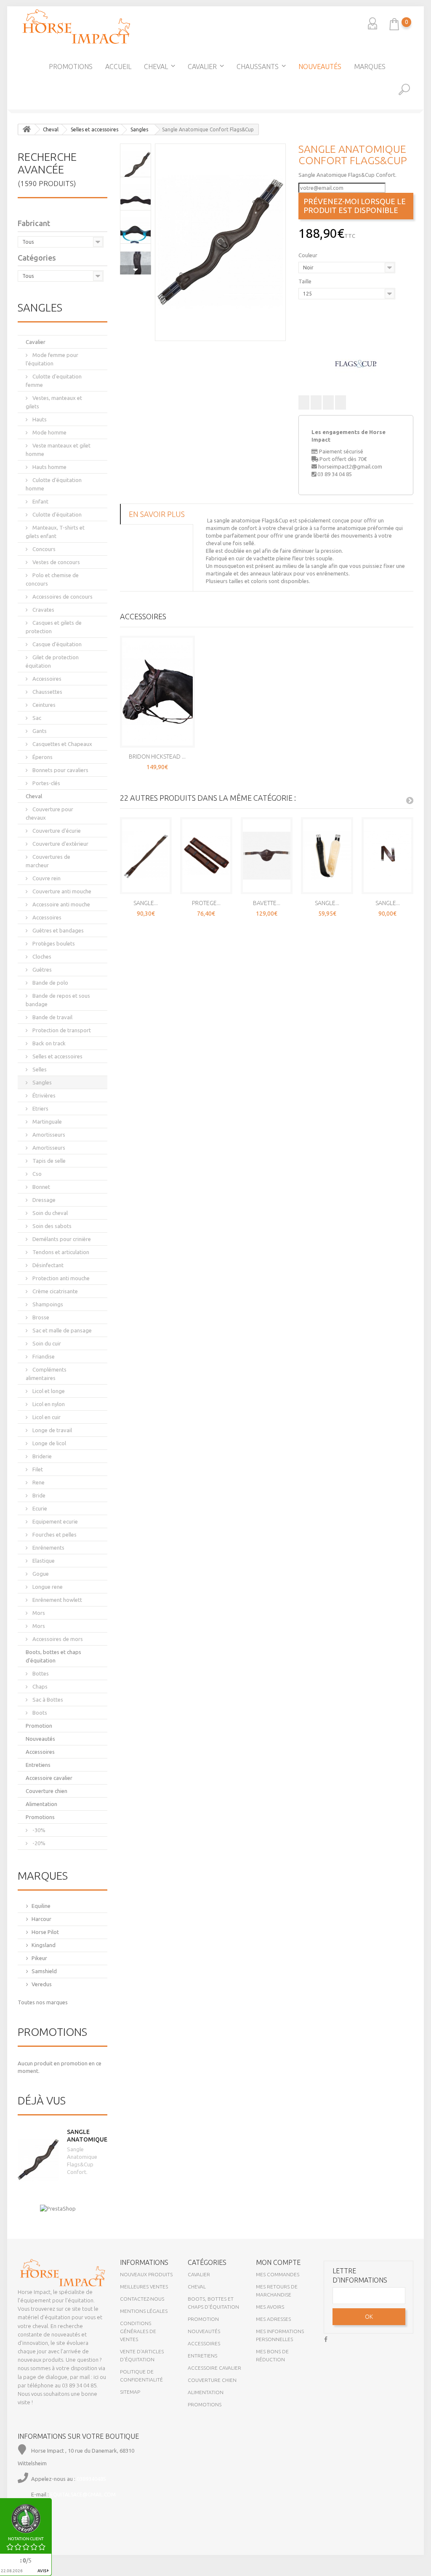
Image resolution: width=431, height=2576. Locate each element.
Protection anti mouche (60, 1278)
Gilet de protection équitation (52, 661)
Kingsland (44, 1945)
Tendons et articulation (60, 1252)
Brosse (40, 1317)
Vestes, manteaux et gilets (54, 402)
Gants (39, 731)
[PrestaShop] (58, 2208)
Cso (36, 1174)
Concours (43, 549)
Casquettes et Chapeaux (62, 744)
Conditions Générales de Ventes (138, 2331)
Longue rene (47, 1587)
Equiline (41, 1906)
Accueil (118, 67)
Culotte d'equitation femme (54, 381)
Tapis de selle (48, 1161)
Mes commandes (278, 2274)
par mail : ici (84, 2377)
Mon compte (278, 2262)
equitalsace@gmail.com (83, 2495)
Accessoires (46, 679)
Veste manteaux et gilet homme (58, 450)
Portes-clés (46, 783)
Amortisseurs (48, 1135)
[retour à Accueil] (27, 129)
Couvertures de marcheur (48, 861)
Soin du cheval (49, 1213)
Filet (37, 1469)
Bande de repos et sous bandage (58, 1000)
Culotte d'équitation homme (54, 484)
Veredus (42, 1984)
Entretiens (38, 1765)
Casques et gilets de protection (54, 627)
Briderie (41, 1456)
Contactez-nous (142, 2299)
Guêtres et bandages (57, 930)
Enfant (40, 501)
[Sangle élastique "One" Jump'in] (388, 856)
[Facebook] (326, 2338)
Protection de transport (61, 1030)
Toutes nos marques (43, 2002)
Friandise (43, 1356)
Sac (36, 718)
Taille (306, 281)
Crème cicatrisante (55, 1291)
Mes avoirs (270, 2307)
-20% (38, 1843)
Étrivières (43, 1095)
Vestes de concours (56, 562)
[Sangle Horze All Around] (8, 183)
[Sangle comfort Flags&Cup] (220, 242)
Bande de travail (52, 1017)
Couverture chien (47, 1791)
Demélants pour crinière (61, 1239)
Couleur (309, 255)
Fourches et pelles (54, 1534)
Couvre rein (46, 878)
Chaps (39, 1686)
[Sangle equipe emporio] (146, 856)
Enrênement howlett (57, 1600)
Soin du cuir (46, 1343)
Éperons (42, 757)
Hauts (39, 419)
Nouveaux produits (146, 2274)
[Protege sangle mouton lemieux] (206, 856)
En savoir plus (157, 514)
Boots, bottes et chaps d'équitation (53, 1656)
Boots (39, 1713)
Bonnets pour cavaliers (60, 770)
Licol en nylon (48, 1404)
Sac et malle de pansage (61, 1330)
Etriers (40, 1108)
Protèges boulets (53, 943)
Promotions (71, 67)
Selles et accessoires (57, 1056)
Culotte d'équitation (56, 514)
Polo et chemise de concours (52, 579)
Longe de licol (49, 1443)
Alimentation (41, 1804)
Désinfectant (47, 1265)
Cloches (41, 956)
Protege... (206, 903)
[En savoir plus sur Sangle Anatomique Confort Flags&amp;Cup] (38, 2160)
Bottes (40, 1673)
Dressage (43, 1200)
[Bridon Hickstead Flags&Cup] (157, 692)
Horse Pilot (45, 1932)
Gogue (40, 1574)
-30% (38, 1830)
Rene (38, 1482)
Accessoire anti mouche (61, 904)
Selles (39, 1069)
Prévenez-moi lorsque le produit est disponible (355, 206)
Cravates (43, 610)
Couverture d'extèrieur (60, 844)
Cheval (156, 67)
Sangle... (146, 903)
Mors (38, 1613)
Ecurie (39, 1508)
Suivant (136, 270)
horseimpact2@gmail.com (350, 466)
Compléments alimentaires (46, 1374)
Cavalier (202, 67)
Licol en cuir (46, 1417)
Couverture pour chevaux (49, 813)
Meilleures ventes (144, 2287)
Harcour (41, 1919)
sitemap (130, 2392)
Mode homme (49, 432)
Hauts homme (49, 467)
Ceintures (43, 705)
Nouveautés (320, 67)
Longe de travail (52, 1430)
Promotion (39, 1726)
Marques (370, 67)
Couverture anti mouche (61, 891)
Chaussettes (47, 692)
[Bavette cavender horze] (267, 856)
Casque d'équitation (56, 644)
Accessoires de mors (57, 1639)
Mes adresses (273, 2319)
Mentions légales (144, 2311)
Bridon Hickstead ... (157, 757)
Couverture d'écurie (56, 831)
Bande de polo (50, 983)
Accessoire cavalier (49, 1778)
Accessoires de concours (62, 597)
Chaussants (258, 67)
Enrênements (48, 1548)
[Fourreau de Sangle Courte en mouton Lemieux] (423, 183)
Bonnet (41, 1187)
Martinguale (47, 1122)
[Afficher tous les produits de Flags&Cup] (356, 363)
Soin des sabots (51, 1226)
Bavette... (267, 903)
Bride (38, 1495)
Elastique (43, 1561)
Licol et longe (48, 1391)
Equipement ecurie (55, 1521)
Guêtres (41, 970)
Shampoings (47, 1304)
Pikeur (39, 1958)
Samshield (44, 1971)
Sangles (41, 1082)
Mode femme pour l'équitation (52, 359)
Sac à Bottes (47, 1700)
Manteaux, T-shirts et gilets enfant (55, 532)
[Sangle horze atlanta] (327, 856)
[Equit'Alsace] (76, 27)
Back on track (48, 1043)
